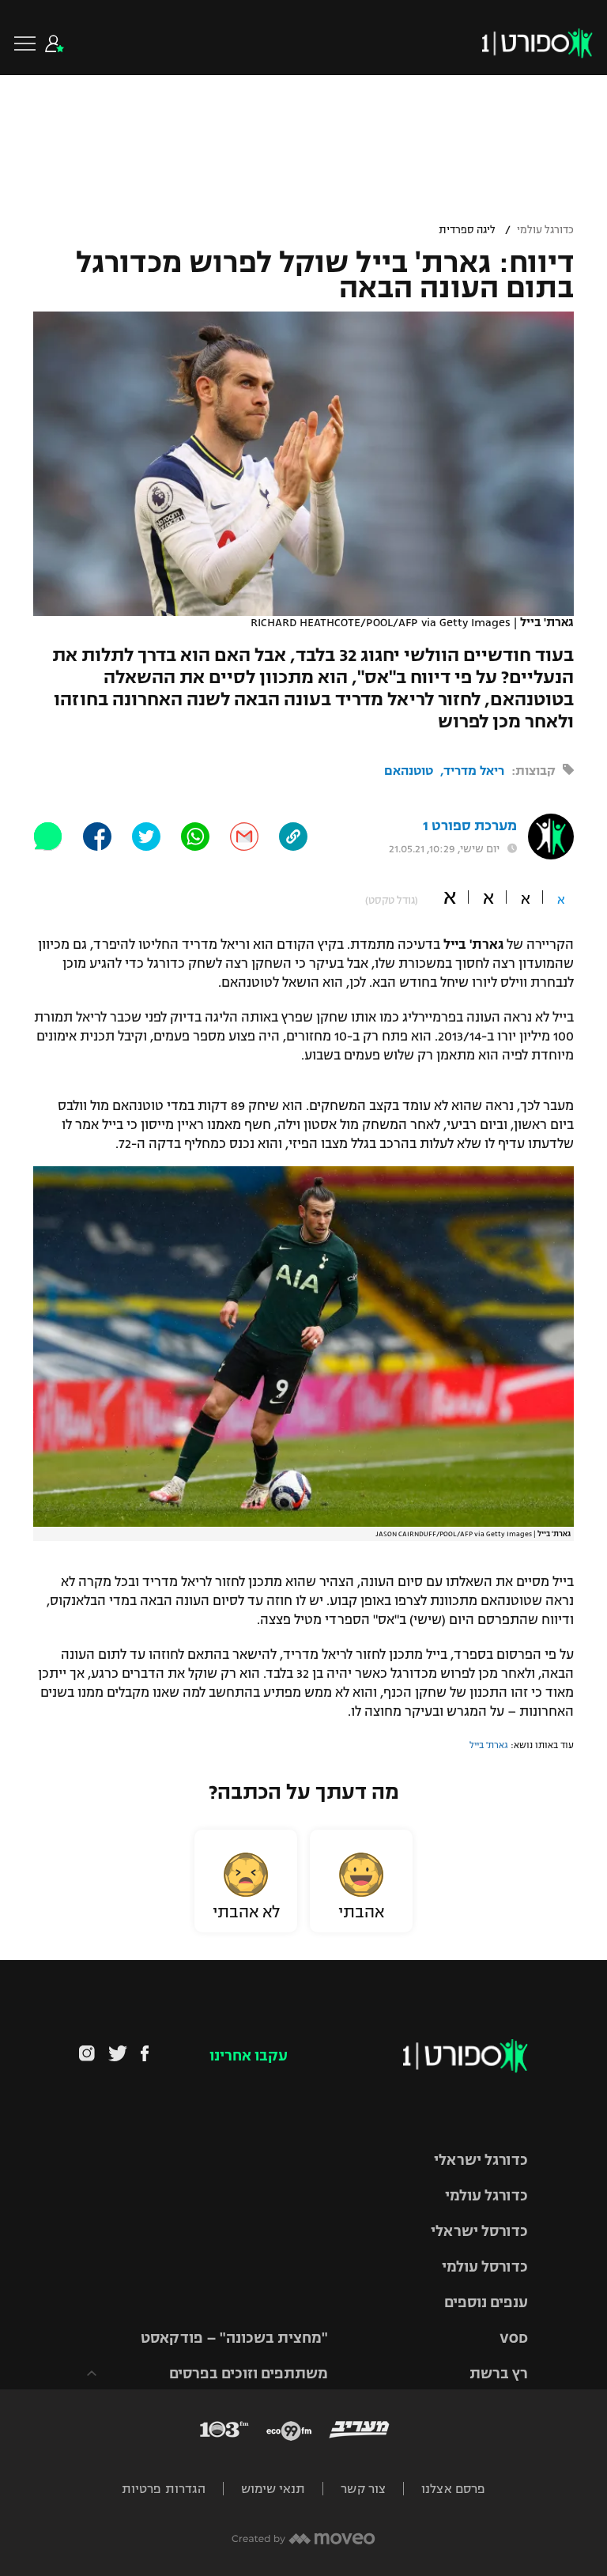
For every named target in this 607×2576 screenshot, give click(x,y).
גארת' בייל (489, 1745)
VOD (514, 2338)
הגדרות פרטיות (164, 2489)
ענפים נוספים (486, 2302)
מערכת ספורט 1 (470, 826)
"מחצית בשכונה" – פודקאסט (234, 2338)
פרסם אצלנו (453, 2489)
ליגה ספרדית (467, 230)
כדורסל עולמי (485, 2267)
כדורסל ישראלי (479, 2231)
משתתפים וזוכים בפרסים (249, 2374)
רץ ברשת (499, 2374)
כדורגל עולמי (545, 230)
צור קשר (363, 2489)
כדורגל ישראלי (481, 2160)
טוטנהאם (409, 771)
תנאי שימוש (273, 2489)
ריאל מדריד (474, 771)
